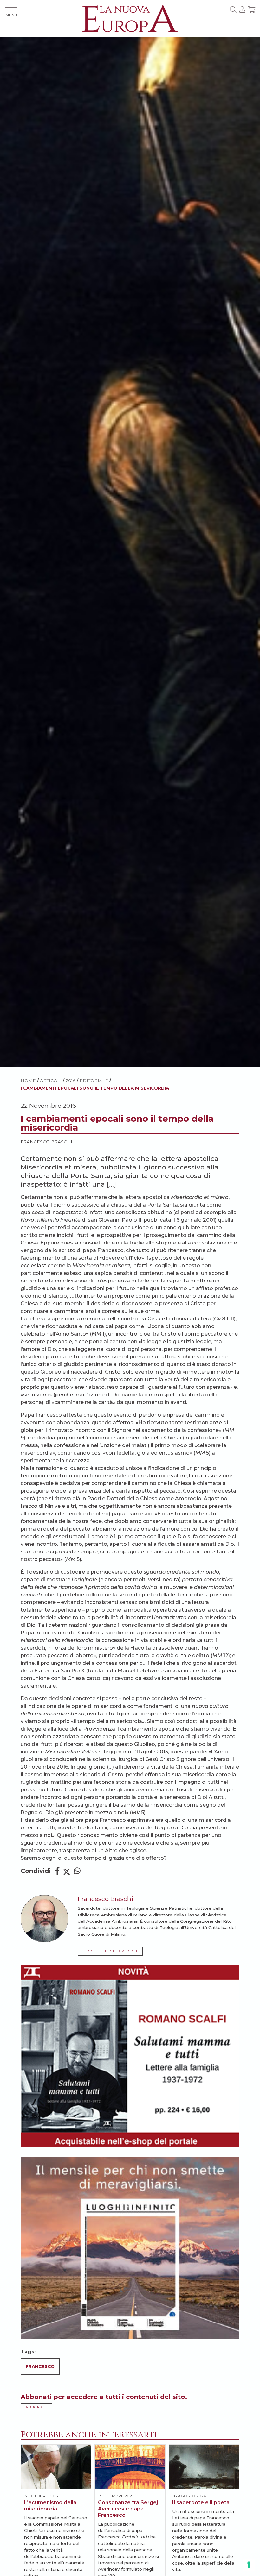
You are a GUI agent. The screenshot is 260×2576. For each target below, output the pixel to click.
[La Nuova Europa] (130, 18)
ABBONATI (36, 2407)
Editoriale (94, 1081)
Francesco (40, 2366)
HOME (28, 1081)
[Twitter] (67, 1871)
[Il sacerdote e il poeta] (204, 2466)
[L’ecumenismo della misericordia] (56, 2466)
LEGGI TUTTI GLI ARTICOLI (110, 1951)
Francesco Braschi (46, 1142)
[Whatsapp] (77, 1871)
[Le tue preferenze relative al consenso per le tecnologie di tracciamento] (249, 2565)
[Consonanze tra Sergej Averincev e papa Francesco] (130, 2466)
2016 (71, 1081)
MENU (11, 15)
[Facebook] (57, 1871)
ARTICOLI (51, 1081)
